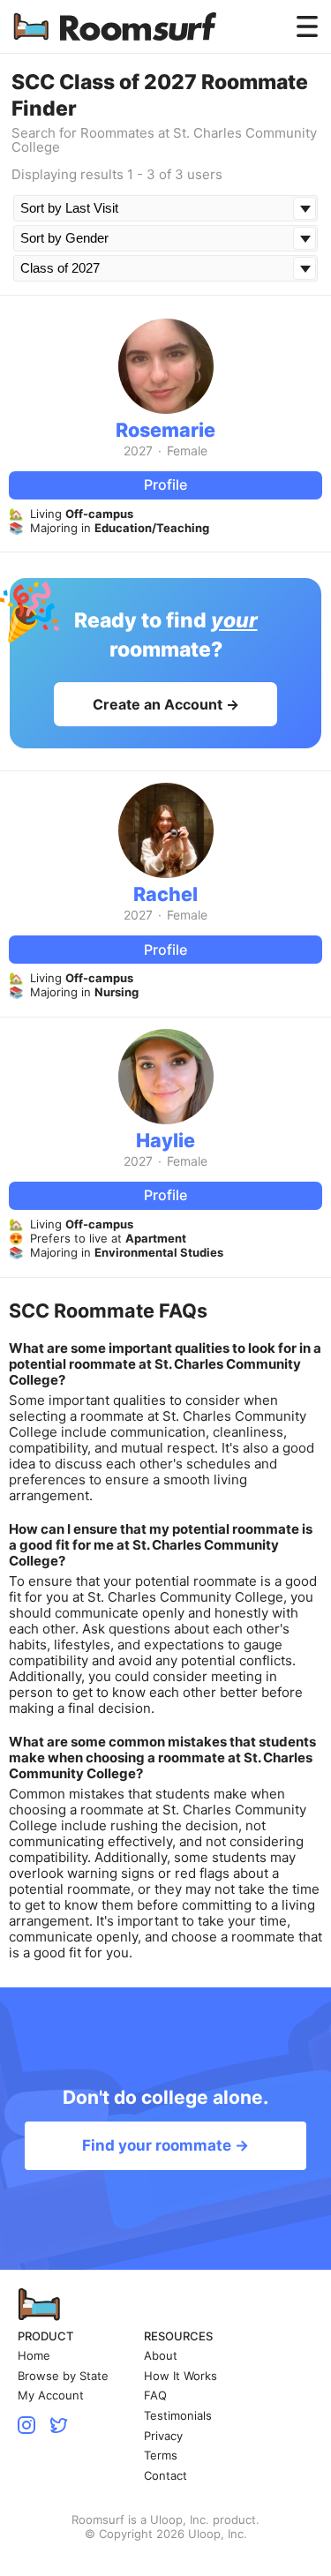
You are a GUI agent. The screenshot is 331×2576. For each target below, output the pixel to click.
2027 (138, 451)
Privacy (163, 2436)
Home (34, 2356)
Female (187, 451)
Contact (165, 2476)
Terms (161, 2456)
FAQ (155, 2396)
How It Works (181, 2376)
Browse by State (63, 2376)
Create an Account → (166, 704)
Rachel (165, 894)
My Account (51, 2396)
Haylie (165, 1140)
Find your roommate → (165, 2145)
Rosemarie (165, 430)
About (161, 2356)
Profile (165, 484)
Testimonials (178, 2416)
